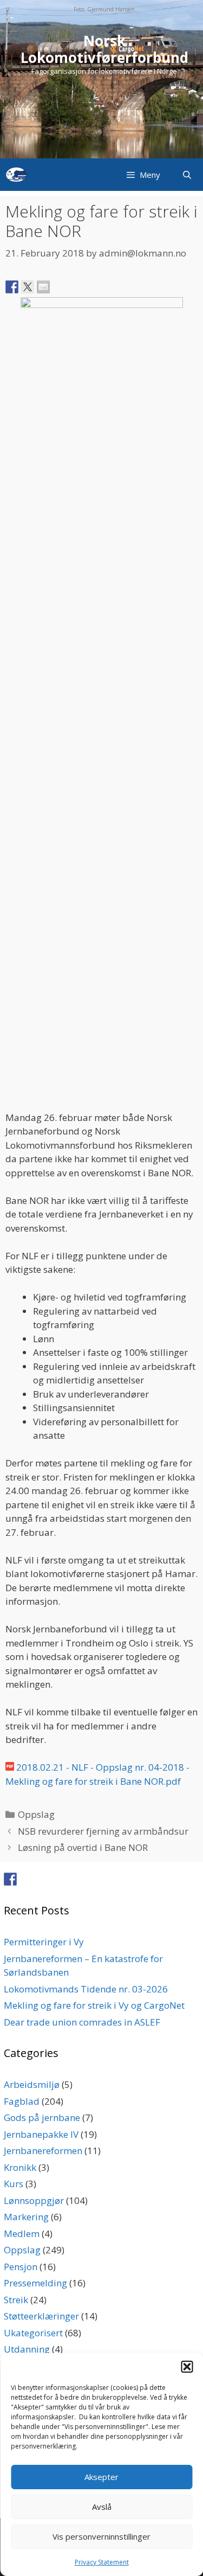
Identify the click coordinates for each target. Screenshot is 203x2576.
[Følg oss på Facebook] (10, 1879)
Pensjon (21, 2267)
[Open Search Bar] (187, 175)
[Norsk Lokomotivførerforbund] (16, 175)
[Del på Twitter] (28, 287)
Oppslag (36, 1814)
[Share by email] (43, 287)
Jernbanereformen (43, 2151)
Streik (16, 2300)
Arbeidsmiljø (32, 2084)
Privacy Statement (102, 2562)
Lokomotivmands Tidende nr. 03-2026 (86, 1989)
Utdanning (27, 2349)
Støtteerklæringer (41, 2316)
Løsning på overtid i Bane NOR (83, 1847)
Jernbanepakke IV (41, 2134)
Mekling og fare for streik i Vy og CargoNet (94, 2005)
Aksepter (101, 2477)
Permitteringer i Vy (44, 1942)
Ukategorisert (33, 2333)
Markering (26, 2217)
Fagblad (22, 2101)
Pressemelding (35, 2283)
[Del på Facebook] (12, 287)
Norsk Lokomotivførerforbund (104, 49)
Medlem (22, 2234)
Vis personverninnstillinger (101, 2536)
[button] (187, 2367)
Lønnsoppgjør (34, 2200)
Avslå (102, 2507)
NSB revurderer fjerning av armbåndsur (103, 1831)
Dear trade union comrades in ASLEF (82, 2022)
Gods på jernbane (42, 2117)
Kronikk (20, 2167)
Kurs (14, 2184)
